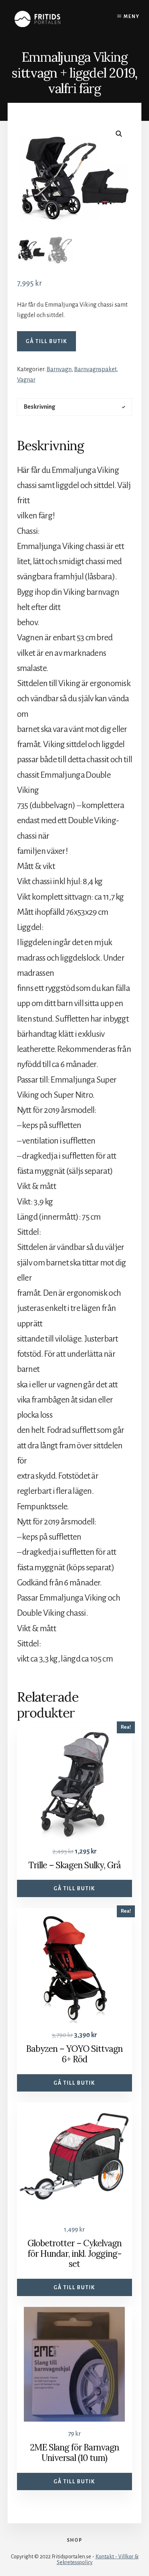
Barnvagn (59, 369)
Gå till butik (46, 341)
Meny (132, 17)
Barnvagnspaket (95, 369)
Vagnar (26, 380)
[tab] (75, 407)
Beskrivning (39, 407)
